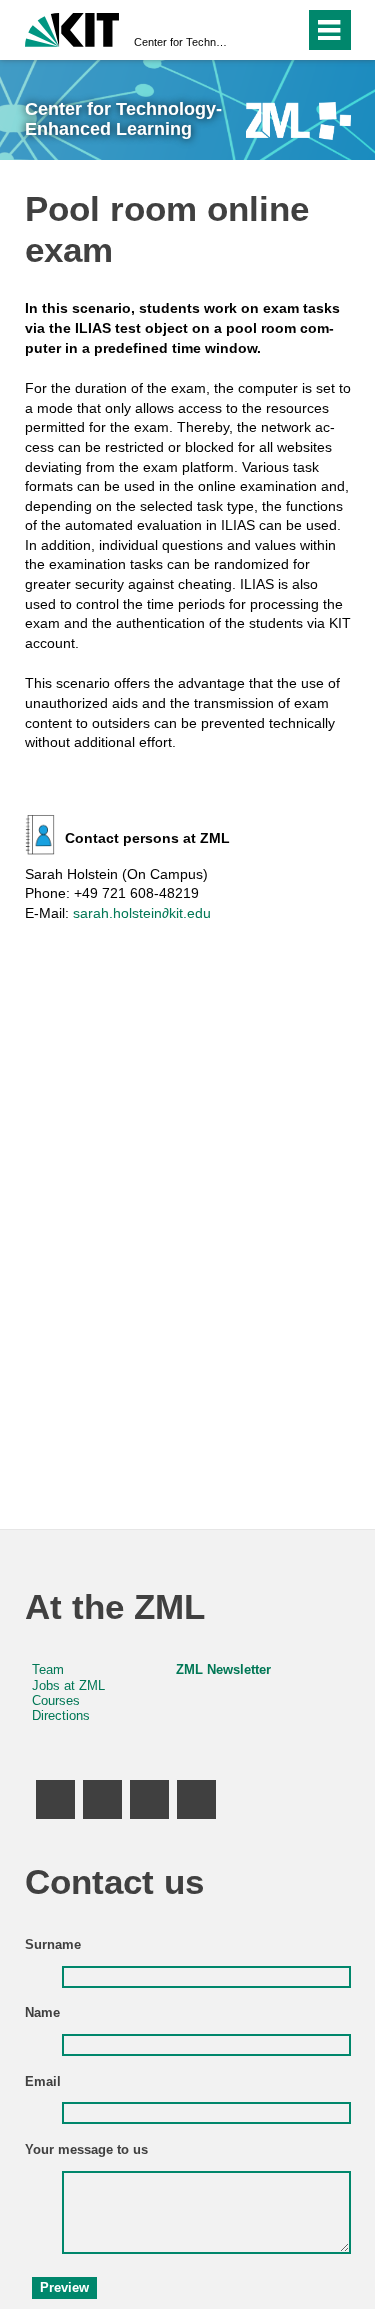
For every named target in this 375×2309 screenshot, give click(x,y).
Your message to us (86, 2150)
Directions (61, 1716)
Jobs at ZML (68, 1686)
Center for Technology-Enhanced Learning (181, 42)
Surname (53, 1945)
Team (48, 1670)
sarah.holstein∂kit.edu (142, 913)
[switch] (253, 30)
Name (42, 2013)
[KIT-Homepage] (72, 27)
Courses (56, 1701)
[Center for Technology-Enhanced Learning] (298, 120)
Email (43, 2082)
